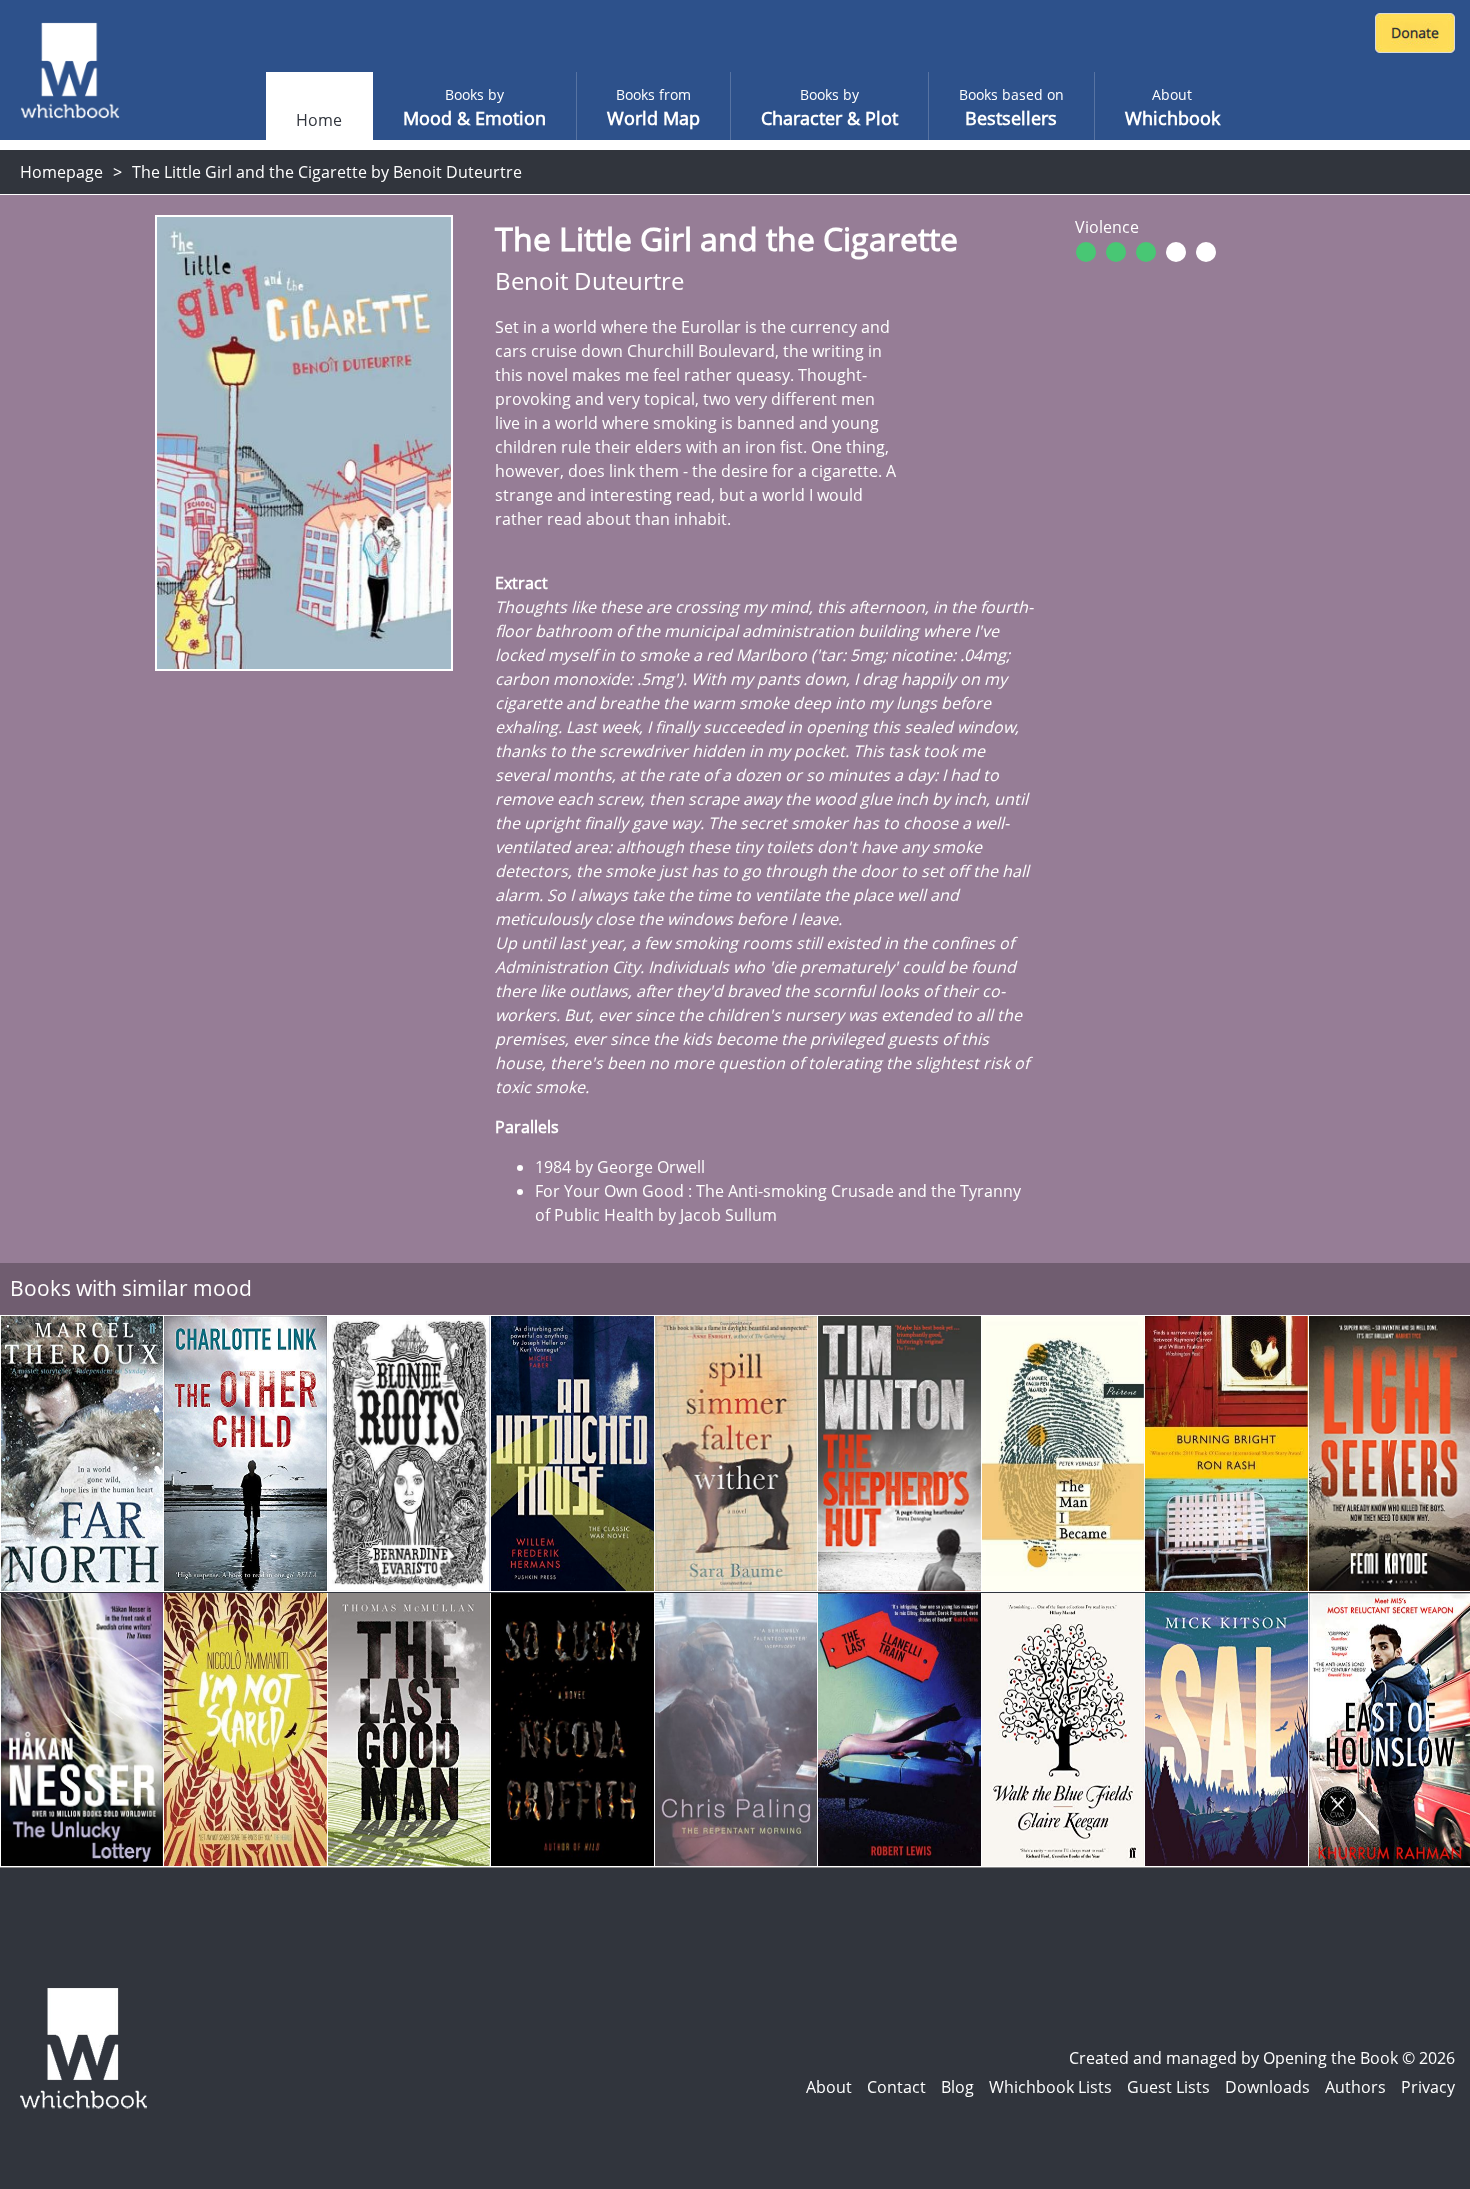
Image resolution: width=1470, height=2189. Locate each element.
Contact (896, 2087)
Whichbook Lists (1050, 2087)
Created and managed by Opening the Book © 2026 (1262, 2058)
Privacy (1428, 2087)
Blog (957, 2087)
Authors (1355, 2087)
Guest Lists (1168, 2087)
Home (319, 120)
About (829, 2087)
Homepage (61, 172)
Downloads (1267, 2087)
